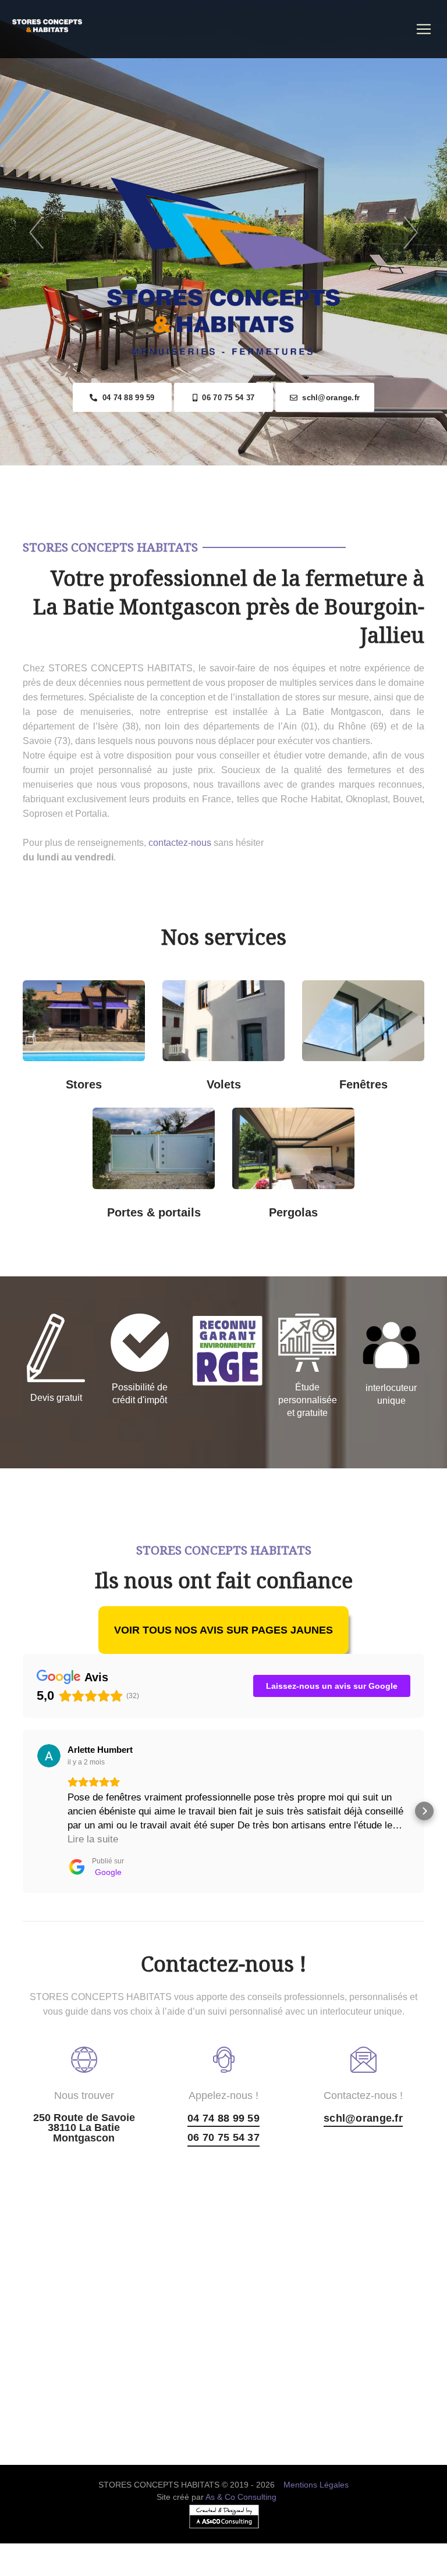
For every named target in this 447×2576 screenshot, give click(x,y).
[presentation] (36, 233)
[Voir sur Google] (49, 1756)
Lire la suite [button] (93, 1839)
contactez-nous (180, 843)
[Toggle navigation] (424, 29)
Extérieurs (96, 1076)
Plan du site (224, 2569)
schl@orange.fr (329, 398)
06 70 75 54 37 (226, 398)
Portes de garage (165, 1122)
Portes (133, 1160)
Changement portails (166, 1204)
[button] (23, 1811)
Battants (235, 1076)
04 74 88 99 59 (126, 398)
